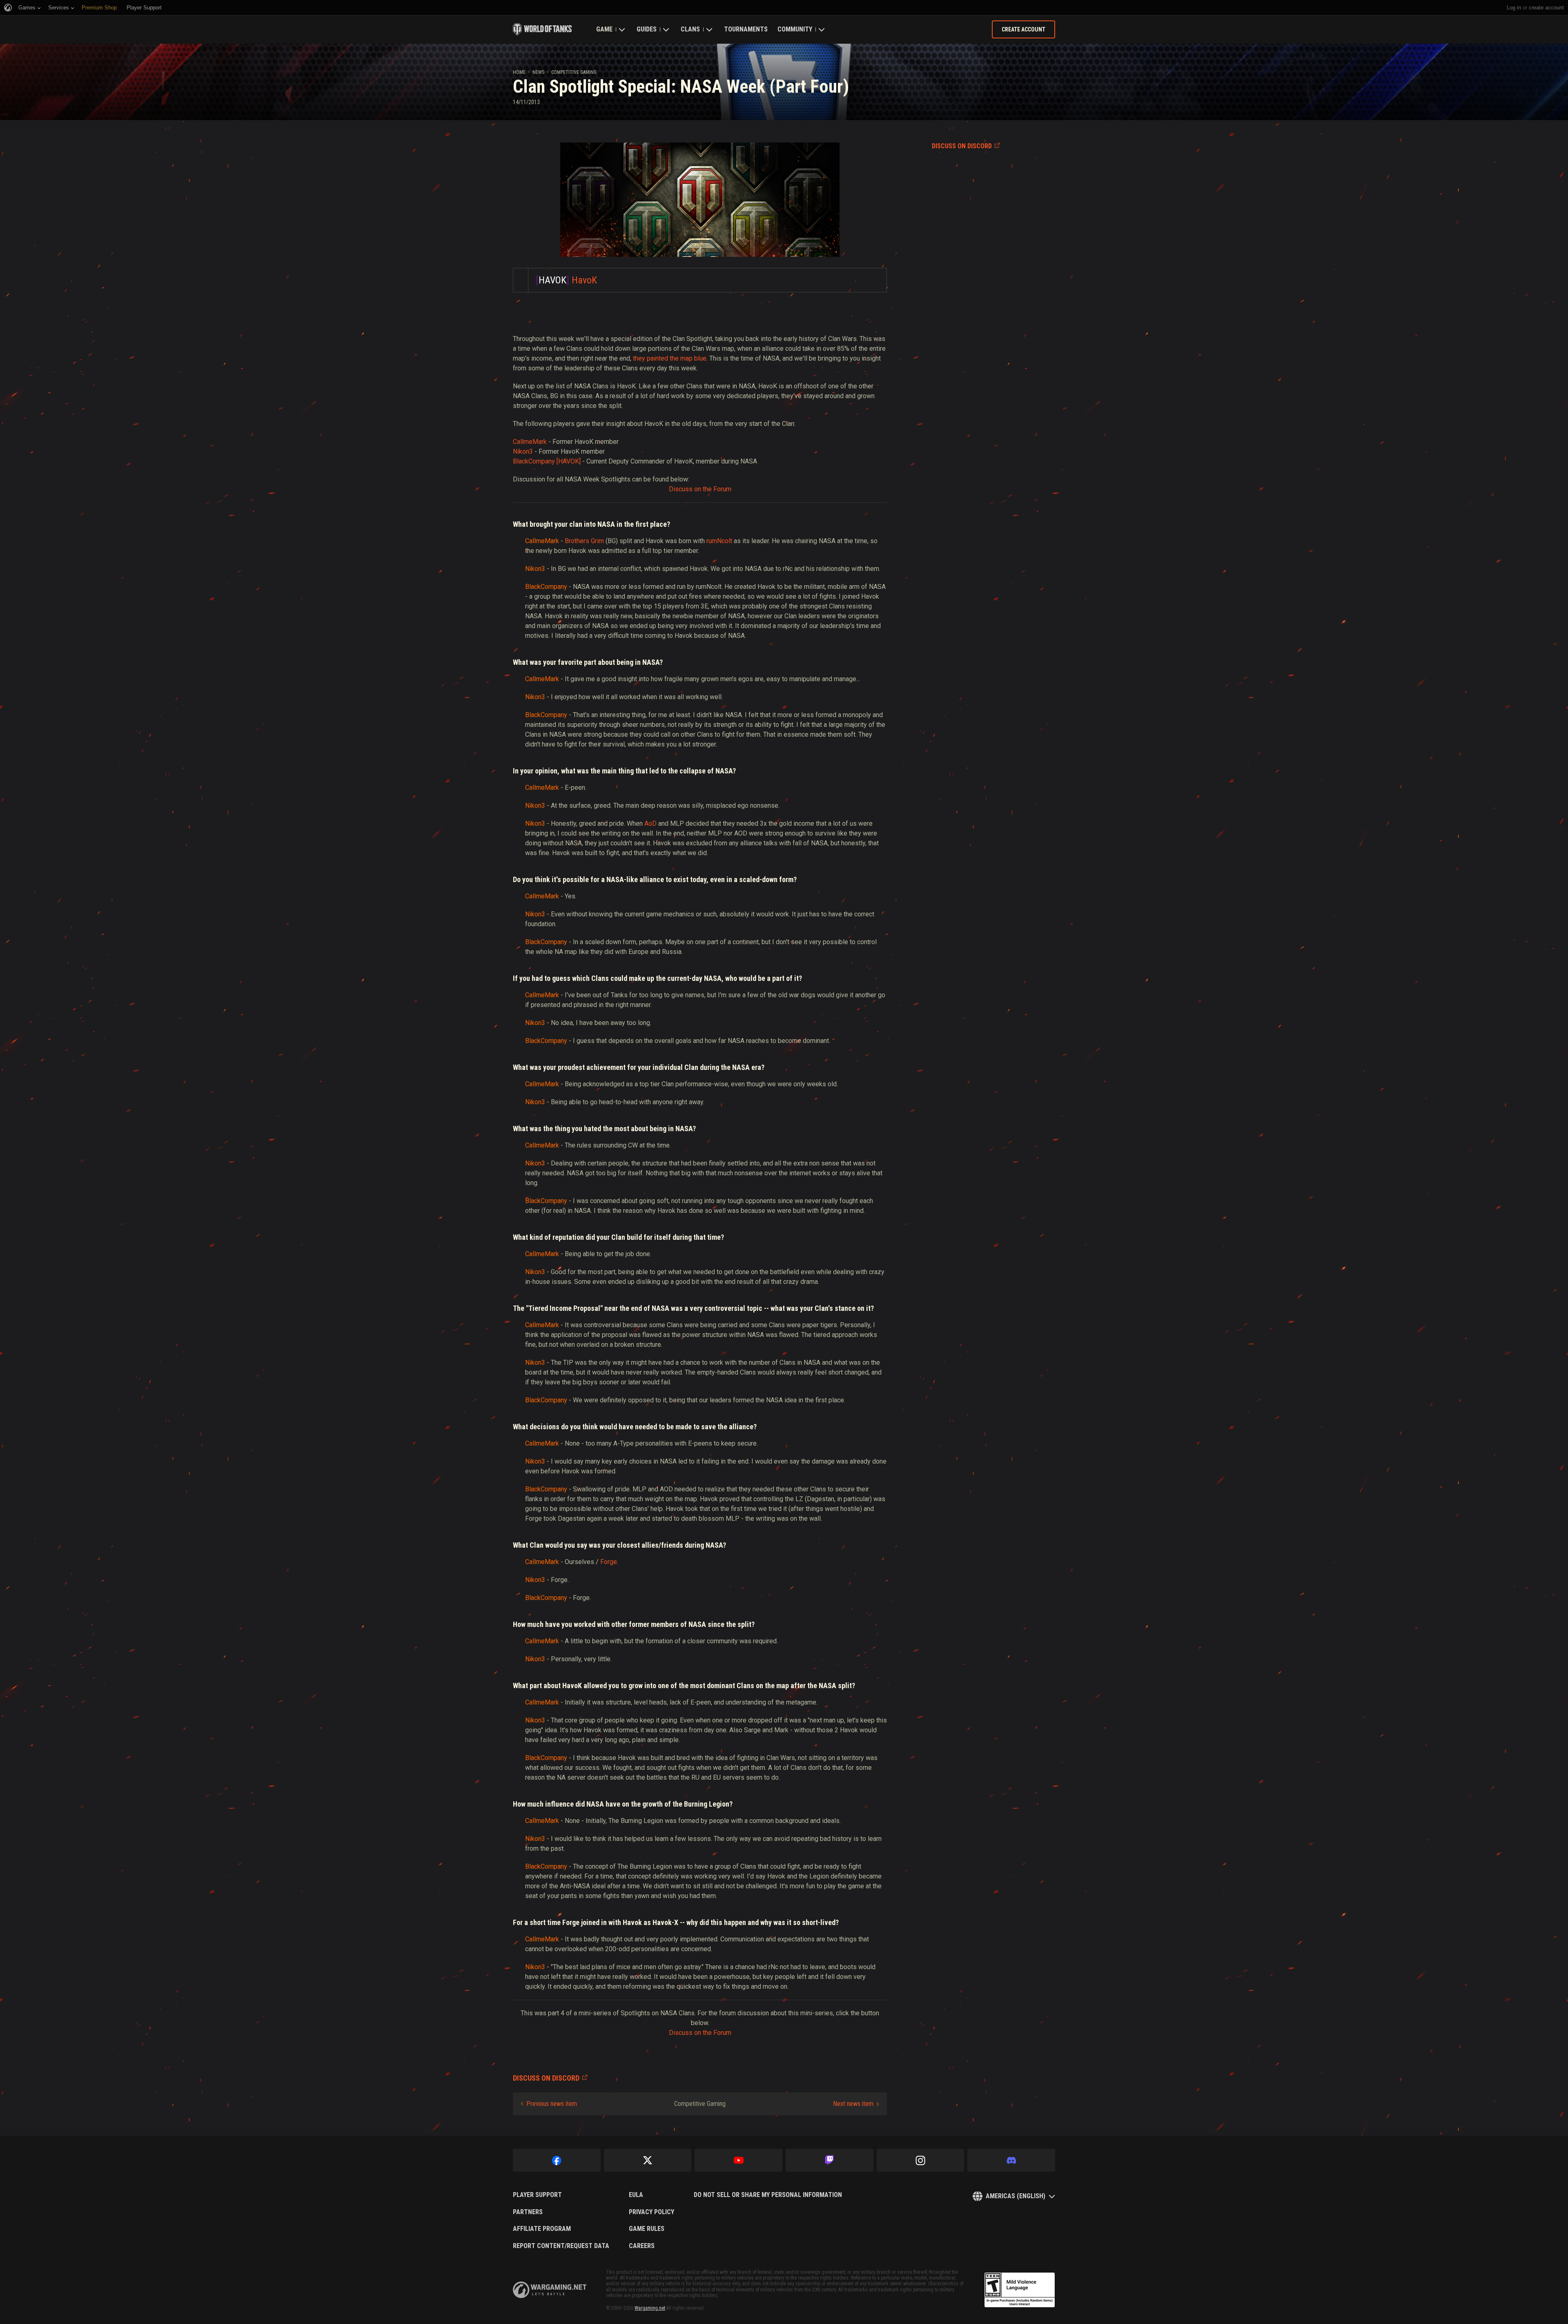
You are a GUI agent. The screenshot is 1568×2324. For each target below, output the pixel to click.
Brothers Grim (584, 541)
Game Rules (647, 2229)
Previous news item (552, 2104)
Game (604, 29)
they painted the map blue (670, 358)
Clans (690, 29)
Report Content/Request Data (561, 2246)
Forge (609, 1562)
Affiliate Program (542, 2229)
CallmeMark (530, 442)
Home (519, 72)
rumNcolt (719, 541)
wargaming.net (550, 2290)
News (538, 72)
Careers (642, 2246)
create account (1546, 8)
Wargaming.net (650, 2308)
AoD (650, 823)
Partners (528, 2212)
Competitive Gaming (574, 72)
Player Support (537, 2195)
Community (795, 29)
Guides (647, 29)
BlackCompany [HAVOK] (547, 461)
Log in (1514, 8)
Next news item (853, 2104)
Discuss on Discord (962, 146)
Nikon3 (523, 451)
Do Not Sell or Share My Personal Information (768, 2195)
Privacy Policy (651, 2212)
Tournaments (746, 29)
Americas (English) (1016, 2196)
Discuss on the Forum (700, 489)
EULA (636, 2195)
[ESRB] (1020, 2290)
